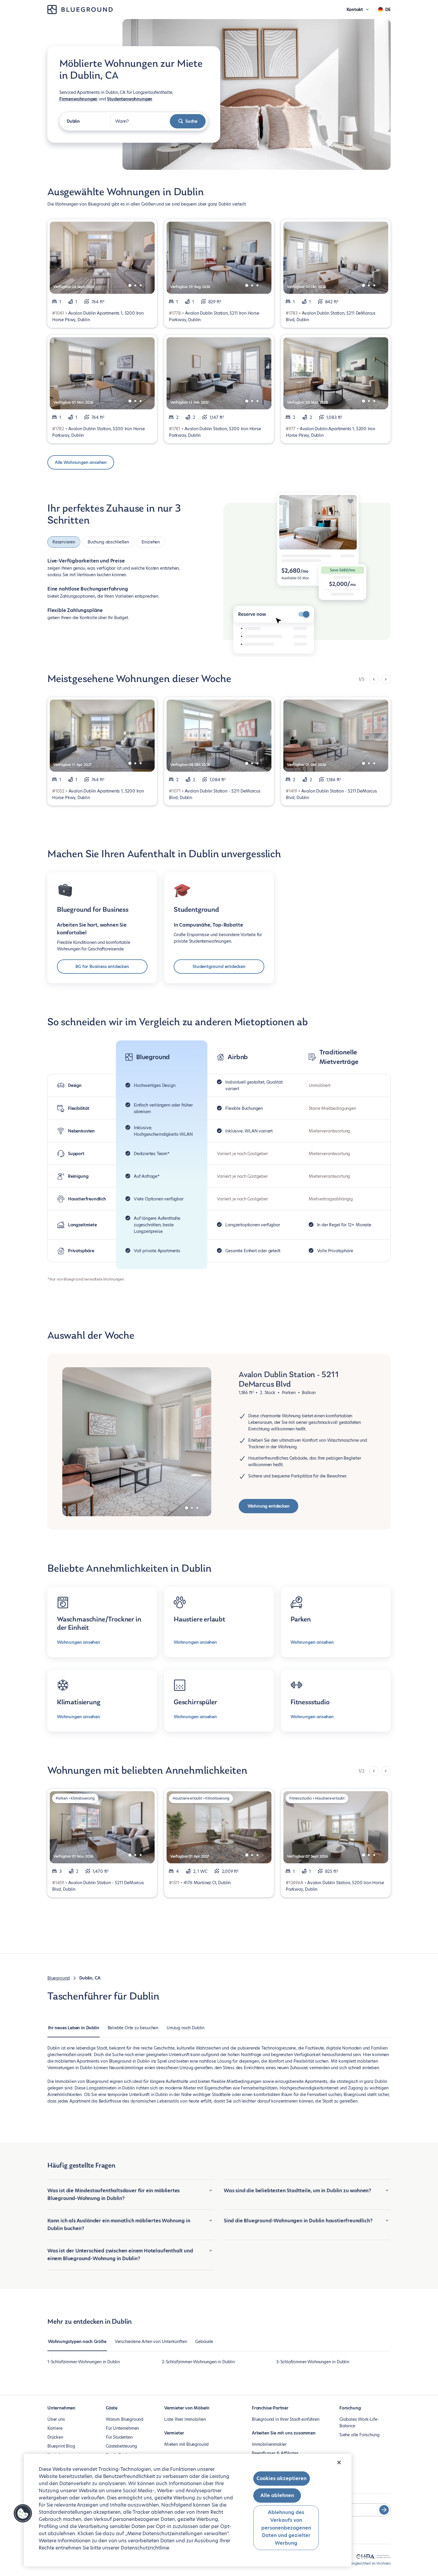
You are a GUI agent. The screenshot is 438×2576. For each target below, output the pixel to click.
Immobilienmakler (269, 2444)
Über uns (56, 2419)
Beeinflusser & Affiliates (275, 2453)
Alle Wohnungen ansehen (81, 462)
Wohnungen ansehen (79, 1642)
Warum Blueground (125, 2419)
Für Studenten (119, 2437)
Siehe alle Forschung (359, 2435)
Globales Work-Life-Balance (359, 2423)
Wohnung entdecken (269, 1506)
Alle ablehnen (277, 2495)
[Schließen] (339, 2462)
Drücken (55, 2437)
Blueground (59, 1978)
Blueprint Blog (61, 2446)
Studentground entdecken (219, 967)
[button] (23, 2513)
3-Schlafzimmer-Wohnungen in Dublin (313, 2362)
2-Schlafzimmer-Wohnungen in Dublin (198, 2362)
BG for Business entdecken (102, 967)
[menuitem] (74, 2031)
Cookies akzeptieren (282, 2478)
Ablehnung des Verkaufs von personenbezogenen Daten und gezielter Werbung (286, 2528)
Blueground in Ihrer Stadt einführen (286, 2419)
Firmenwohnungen (78, 99)
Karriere (55, 2428)
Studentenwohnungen (130, 99)
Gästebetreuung (121, 2446)
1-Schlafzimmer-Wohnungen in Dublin (84, 2362)
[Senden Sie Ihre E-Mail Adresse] (384, 2510)
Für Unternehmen (122, 2428)
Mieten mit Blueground (186, 2444)
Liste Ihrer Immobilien (185, 2419)
